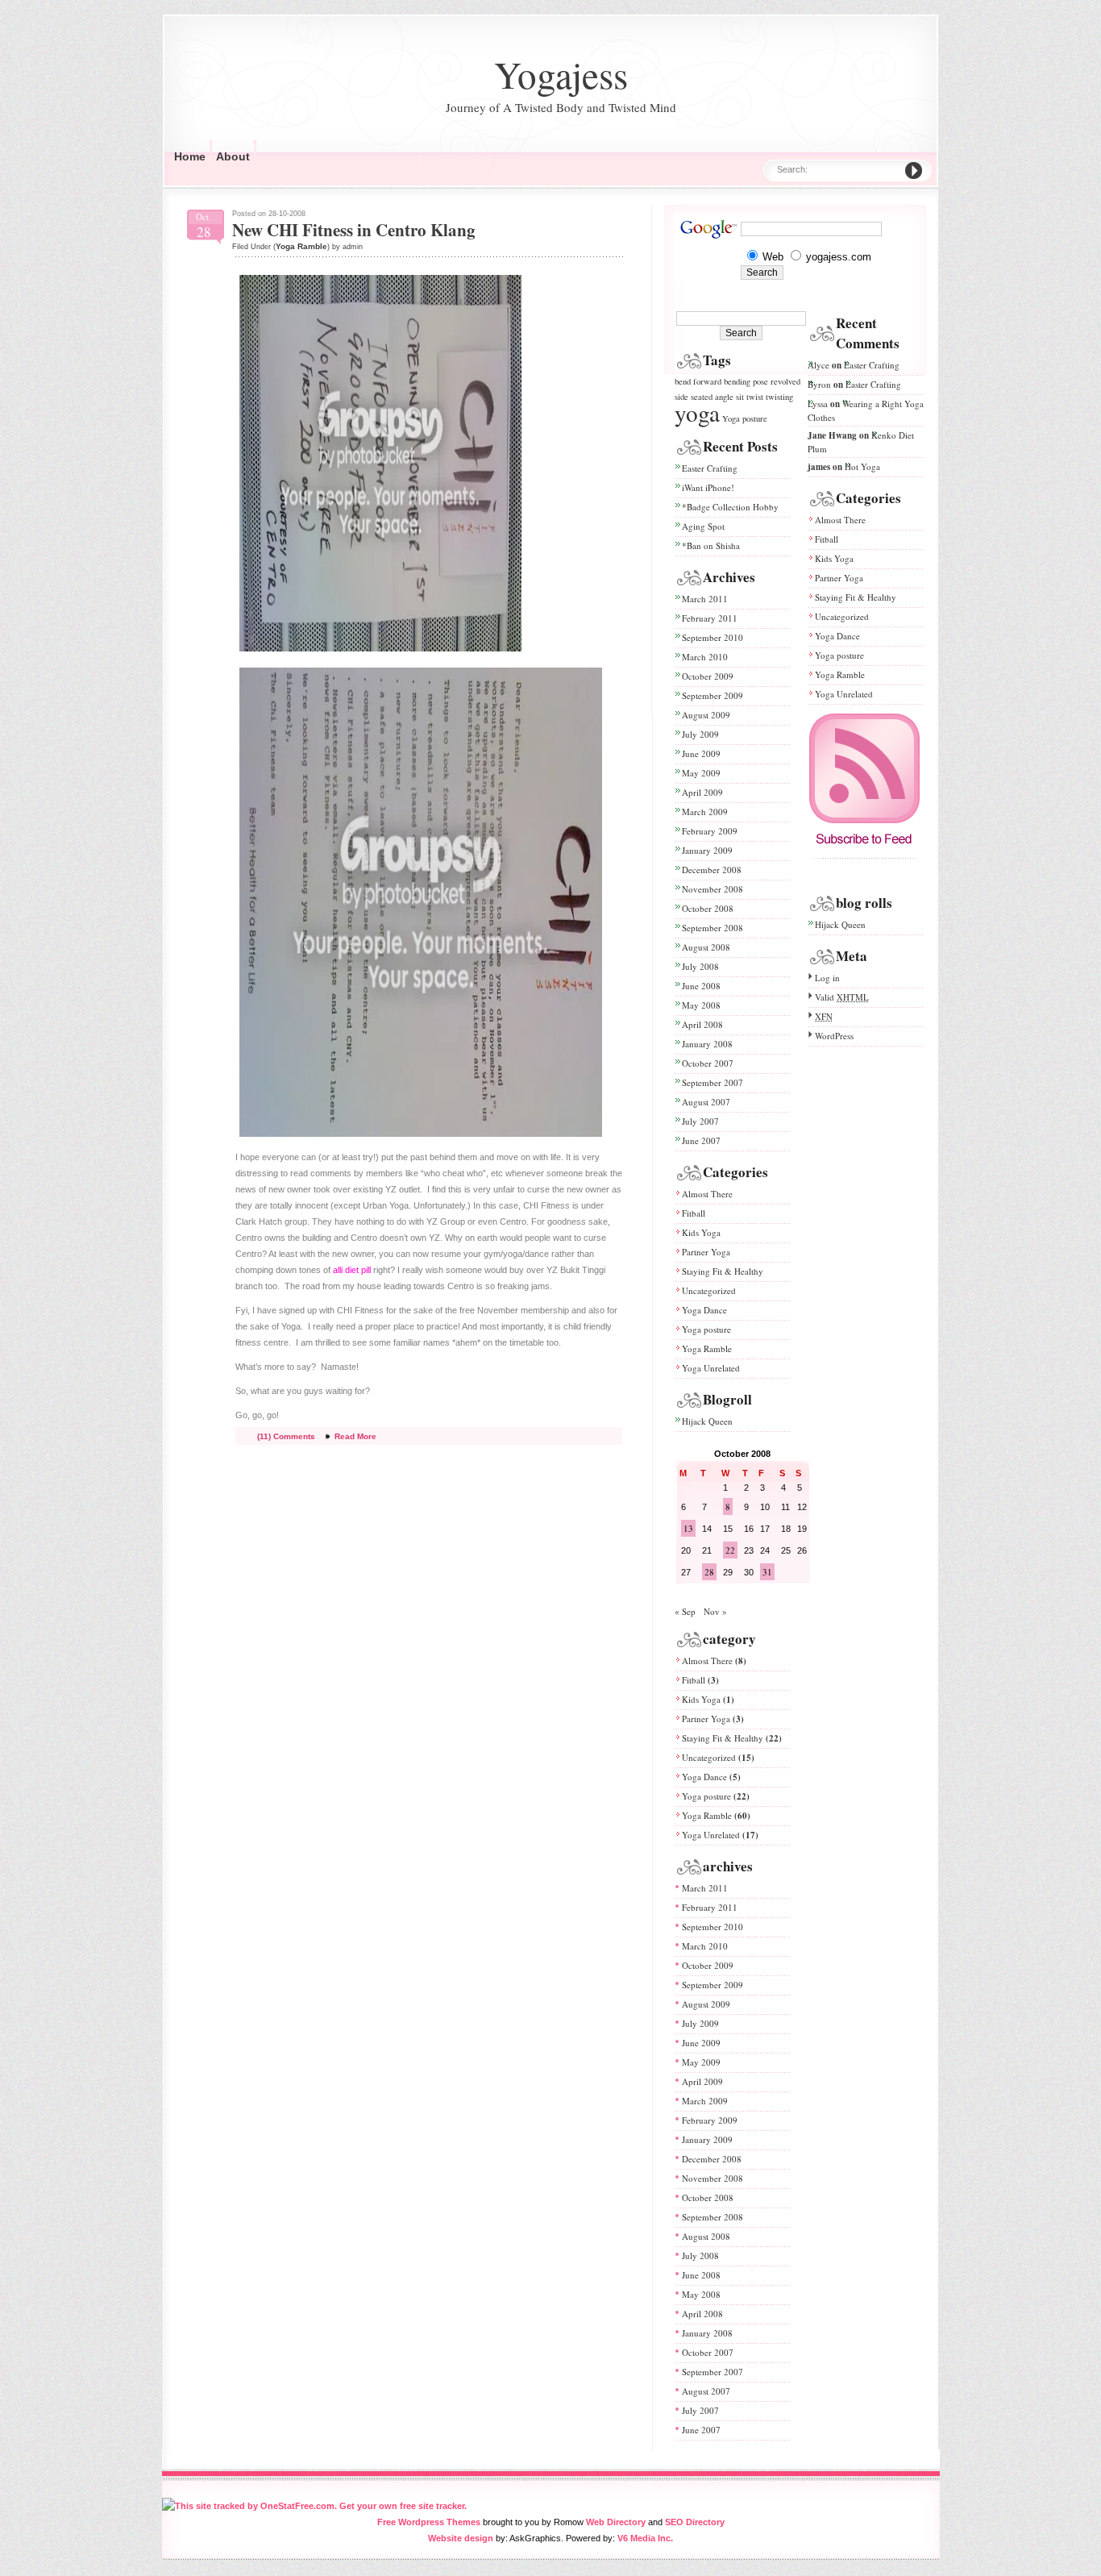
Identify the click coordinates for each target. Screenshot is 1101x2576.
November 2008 (713, 889)
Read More (355, 1436)
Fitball (694, 1213)
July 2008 (700, 966)
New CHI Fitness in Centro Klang (354, 230)
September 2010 (713, 637)
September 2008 (713, 928)
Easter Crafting (710, 468)
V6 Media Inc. (645, 2538)
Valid (842, 997)
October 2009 (708, 676)
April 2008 (702, 1024)
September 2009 (713, 695)
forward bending (722, 381)
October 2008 (708, 908)
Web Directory (616, 2522)
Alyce (818, 365)
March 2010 (705, 657)
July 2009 (700, 734)
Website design (461, 2538)
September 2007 (713, 1082)
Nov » (715, 1611)
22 (730, 1550)
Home (190, 156)
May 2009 (701, 773)
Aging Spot (703, 526)
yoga (697, 412)
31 (767, 1572)
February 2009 (710, 831)
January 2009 (707, 850)
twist (755, 397)
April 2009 (702, 792)
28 (709, 1572)
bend (683, 381)
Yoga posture (745, 418)
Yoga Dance (704, 1310)
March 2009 (705, 812)
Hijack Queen (707, 1421)
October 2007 (708, 1063)
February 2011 (710, 618)
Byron (819, 384)
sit (740, 397)
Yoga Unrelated (711, 1368)
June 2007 (701, 1140)
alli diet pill (352, 1270)
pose (760, 381)
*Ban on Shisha (711, 545)
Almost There (707, 1194)
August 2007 (706, 1102)
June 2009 (701, 753)
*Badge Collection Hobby (730, 507)
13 (688, 1528)
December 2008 (712, 870)
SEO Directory (695, 2522)
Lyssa (818, 404)
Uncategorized (709, 1290)
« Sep (685, 1611)
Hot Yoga (862, 466)
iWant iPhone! (708, 487)
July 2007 (700, 1121)
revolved (785, 381)
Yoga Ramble (301, 246)
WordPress (834, 1036)
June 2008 (701, 986)
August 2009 (706, 715)
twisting (779, 397)
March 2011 (705, 599)
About (233, 156)
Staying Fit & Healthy (723, 1271)
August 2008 (706, 947)
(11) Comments (286, 1436)
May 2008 (701, 1005)
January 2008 (707, 1044)
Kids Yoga (701, 1232)
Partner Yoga (706, 1252)
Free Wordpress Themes (429, 2522)
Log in (827, 978)
